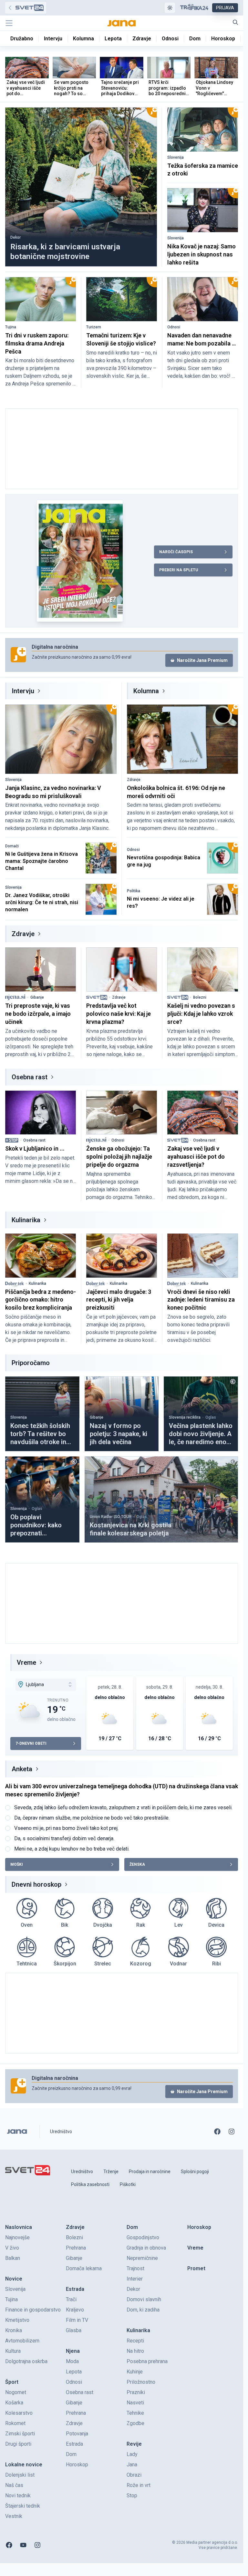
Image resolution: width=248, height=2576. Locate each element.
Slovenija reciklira (185, 1417)
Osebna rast (30, 1077)
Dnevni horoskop (36, 1884)
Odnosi (174, 327)
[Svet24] (26, 8)
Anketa (22, 1769)
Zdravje (134, 780)
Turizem (94, 327)
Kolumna (146, 691)
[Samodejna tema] (170, 8)
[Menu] (9, 23)
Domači (12, 846)
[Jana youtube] (23, 2545)
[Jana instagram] (232, 2132)
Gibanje (37, 997)
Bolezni (200, 997)
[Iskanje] (235, 22)
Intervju (23, 691)
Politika (134, 891)
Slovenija (176, 157)
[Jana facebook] (217, 2132)
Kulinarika (26, 1220)
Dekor (15, 237)
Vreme (26, 1662)
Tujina (11, 327)
